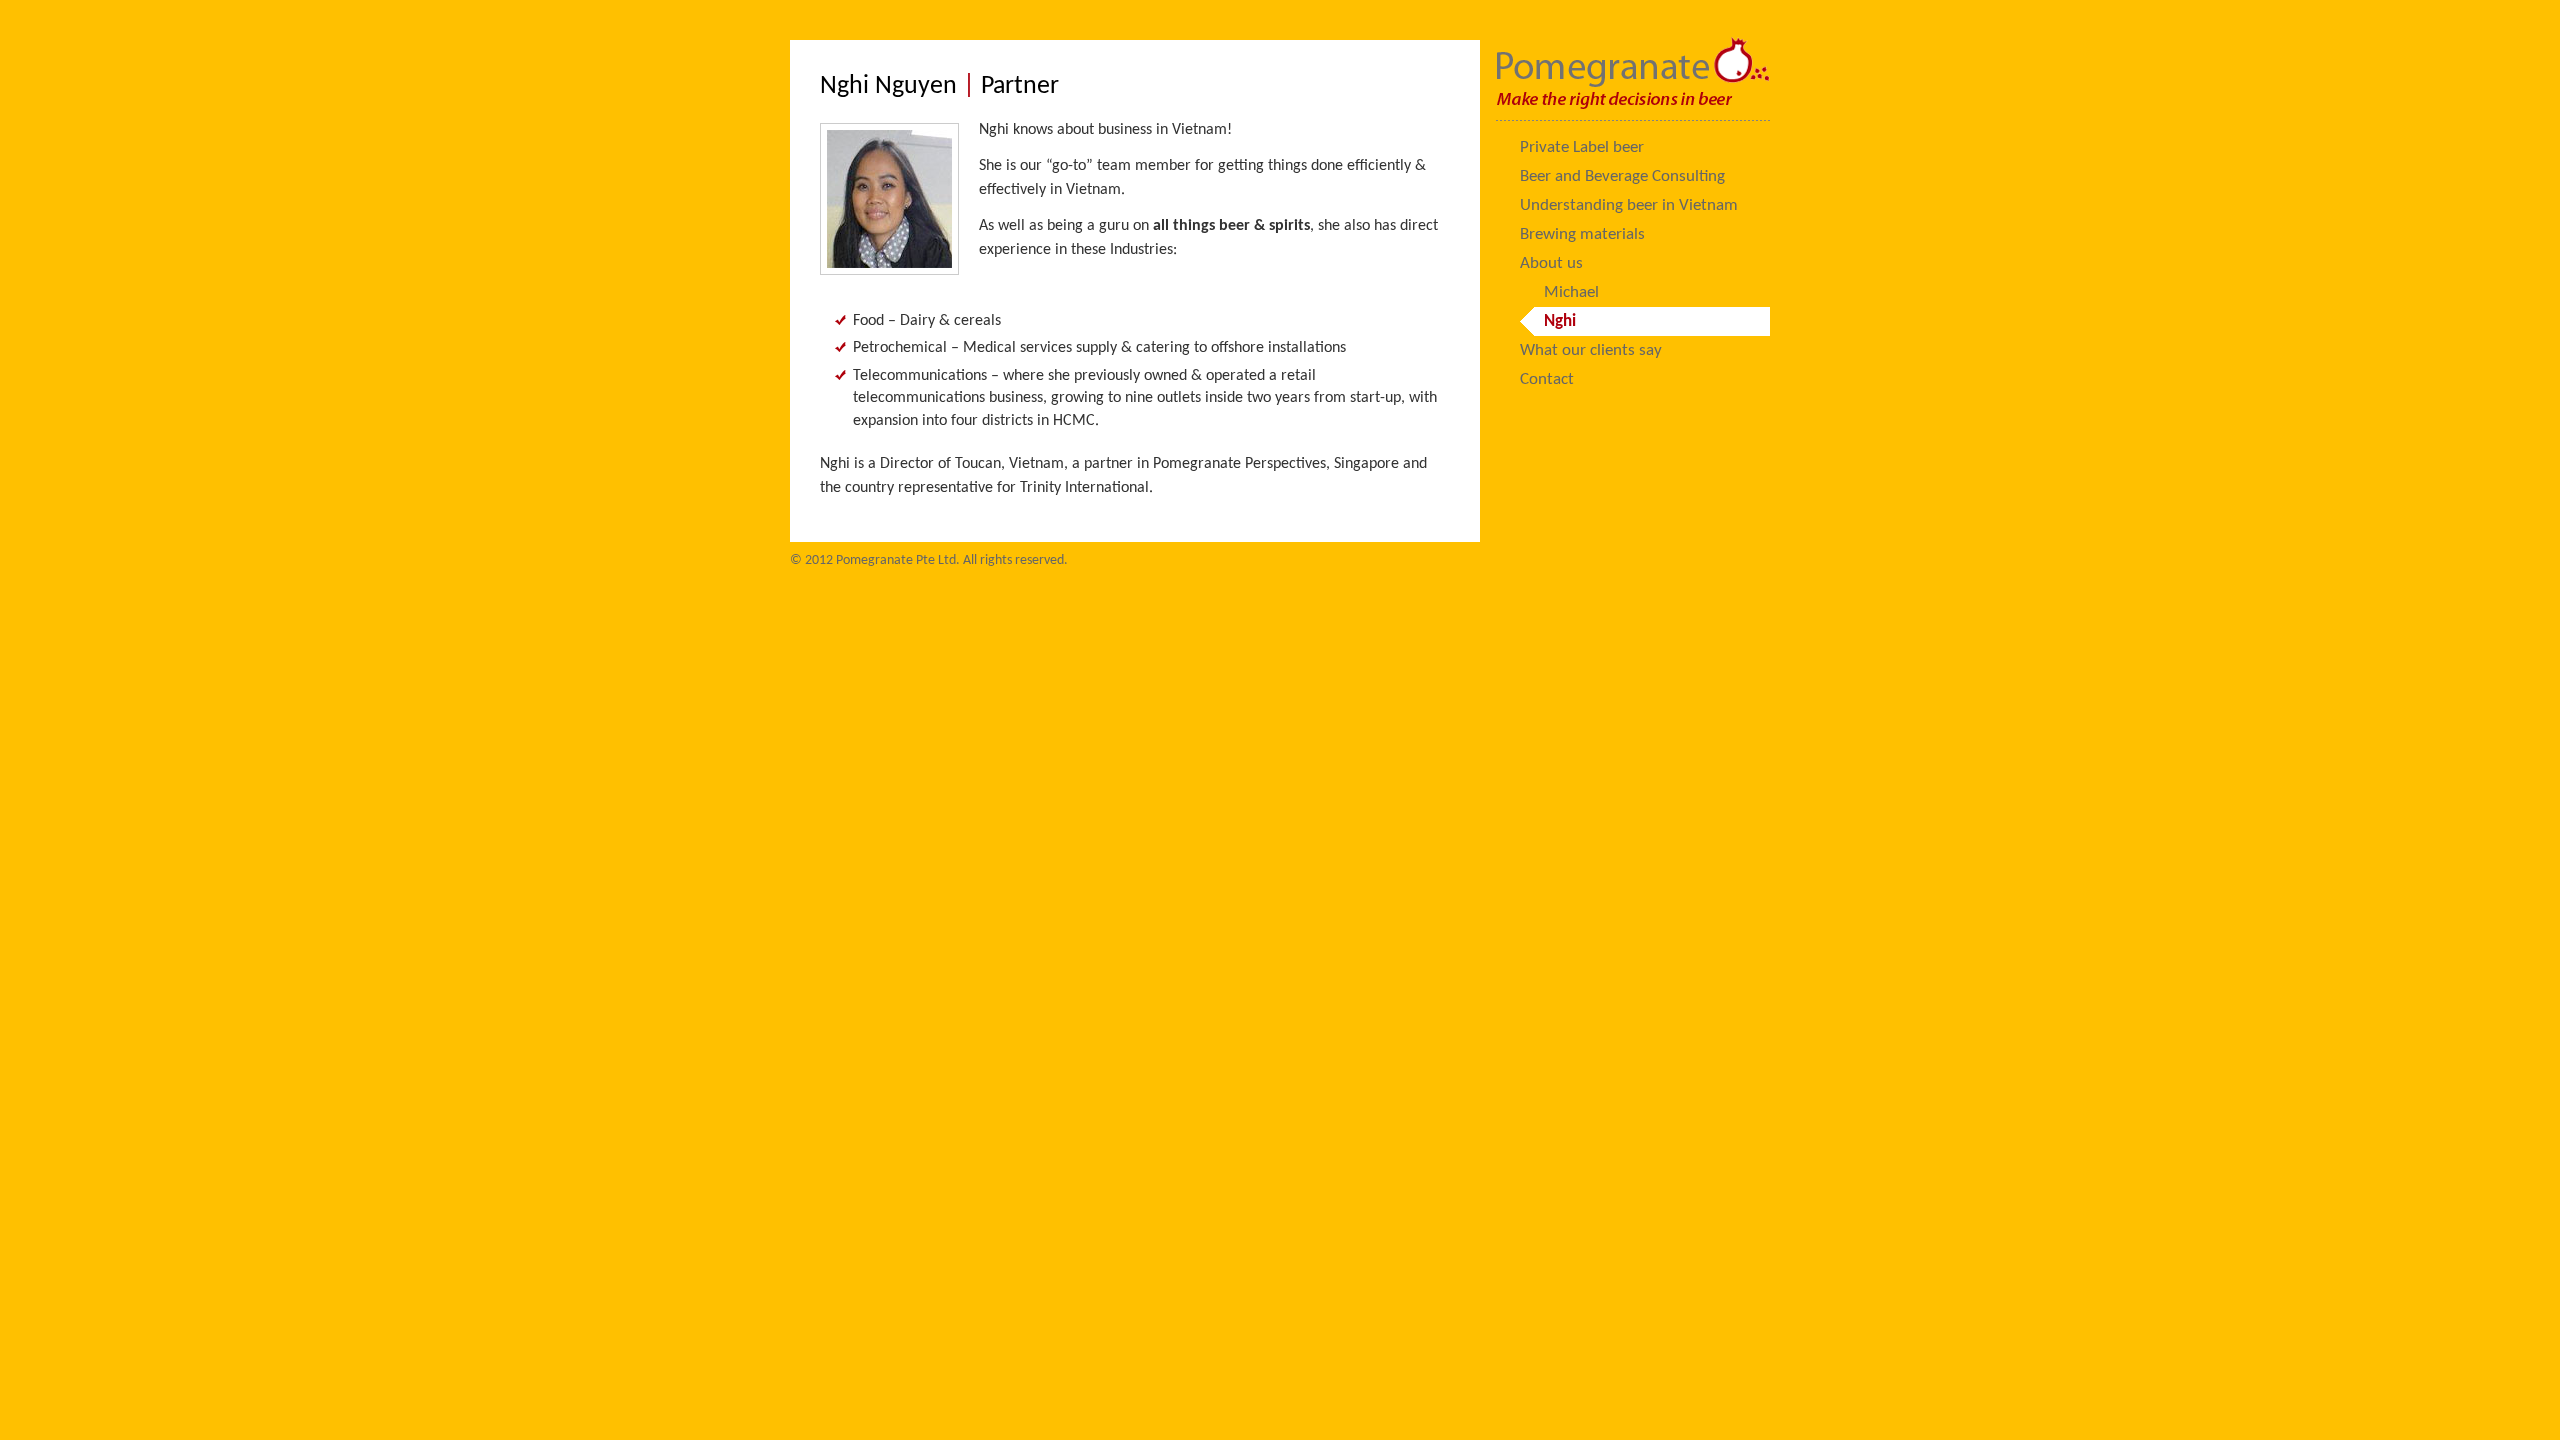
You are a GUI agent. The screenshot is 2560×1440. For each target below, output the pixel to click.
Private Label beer (1582, 147)
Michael (1571, 292)
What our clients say (1591, 350)
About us (1551, 263)
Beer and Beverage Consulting (1622, 176)
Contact (1547, 379)
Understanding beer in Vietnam (1629, 205)
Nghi (1560, 321)
